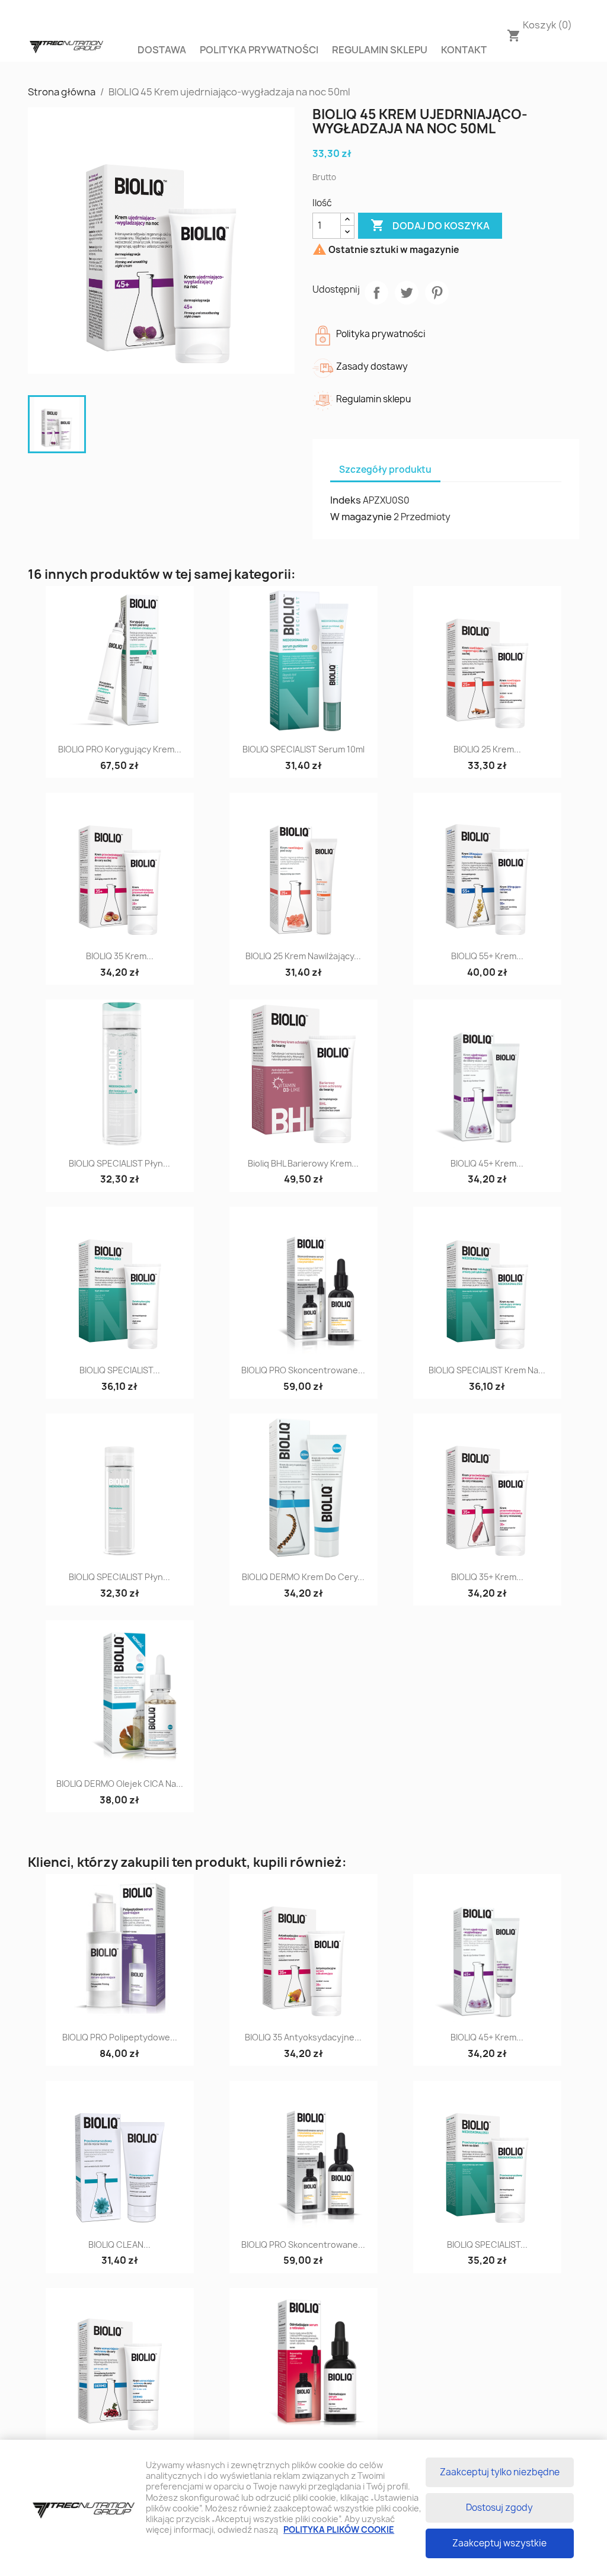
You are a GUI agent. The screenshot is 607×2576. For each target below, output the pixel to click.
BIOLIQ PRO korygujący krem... (120, 749)
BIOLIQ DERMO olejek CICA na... (120, 1784)
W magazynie (361, 517)
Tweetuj (407, 293)
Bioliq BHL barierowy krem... (303, 1163)
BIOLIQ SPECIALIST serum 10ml (303, 749)
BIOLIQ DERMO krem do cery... (303, 1577)
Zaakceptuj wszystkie (499, 2543)
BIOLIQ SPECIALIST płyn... (119, 1163)
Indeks (346, 500)
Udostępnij (376, 293)
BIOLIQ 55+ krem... (487, 956)
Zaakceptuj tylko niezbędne (500, 2472)
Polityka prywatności (259, 50)
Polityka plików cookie (339, 2529)
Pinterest (437, 293)
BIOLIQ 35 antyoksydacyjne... (303, 2037)
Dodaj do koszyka (430, 225)
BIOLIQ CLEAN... (119, 2245)
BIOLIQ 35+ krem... (487, 1577)
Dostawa (162, 50)
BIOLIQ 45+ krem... (487, 1163)
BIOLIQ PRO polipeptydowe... (120, 2037)
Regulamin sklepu (380, 50)
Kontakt (464, 50)
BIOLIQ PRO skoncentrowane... (303, 1370)
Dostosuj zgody (499, 2508)
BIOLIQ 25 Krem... (487, 749)
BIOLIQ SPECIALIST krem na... (487, 1370)
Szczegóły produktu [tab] (385, 470)
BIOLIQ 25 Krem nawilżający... (303, 956)
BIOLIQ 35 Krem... (120, 956)
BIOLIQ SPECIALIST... (120, 1370)
